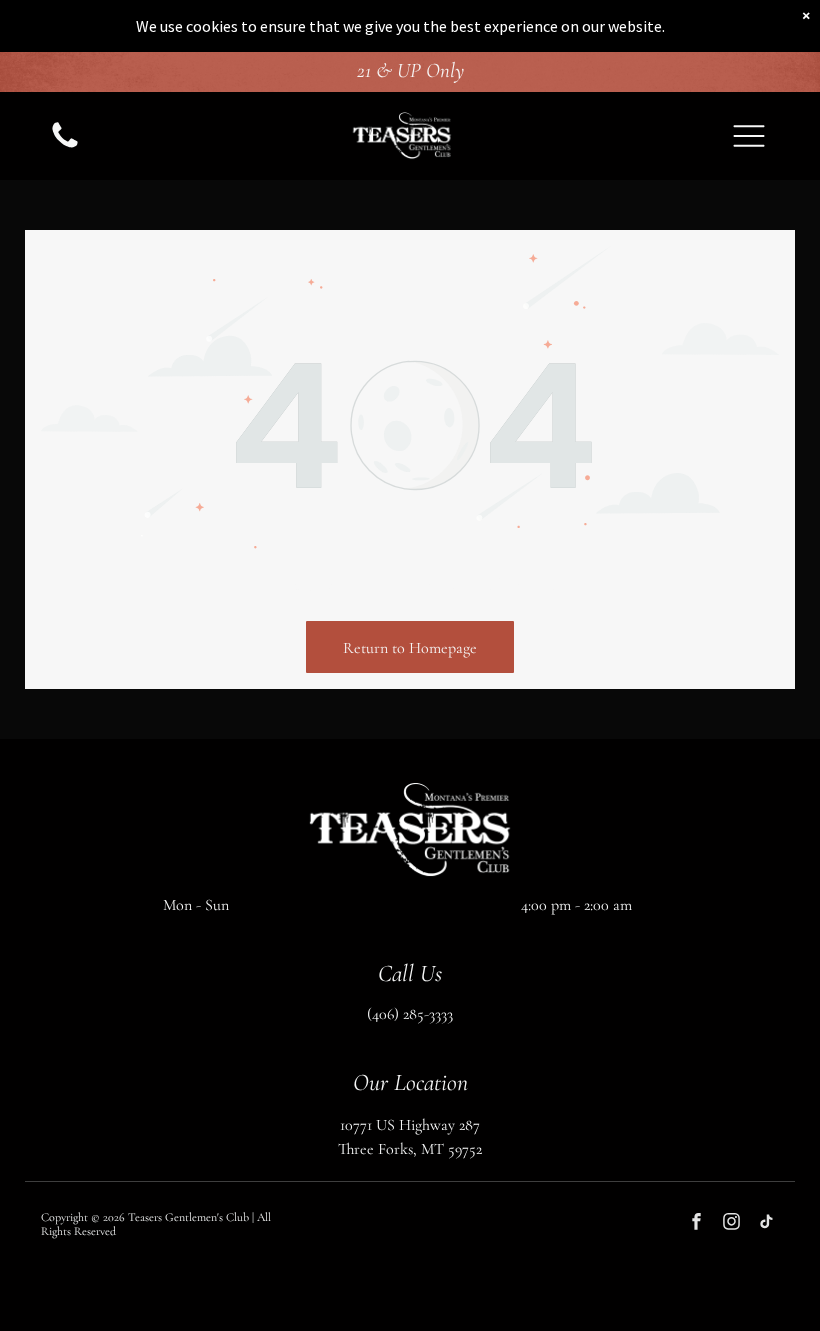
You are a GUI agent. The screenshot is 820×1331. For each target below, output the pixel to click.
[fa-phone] (65, 147)
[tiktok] (766, 1224)
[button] (749, 136)
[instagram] (731, 1224)
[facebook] (696, 1224)
